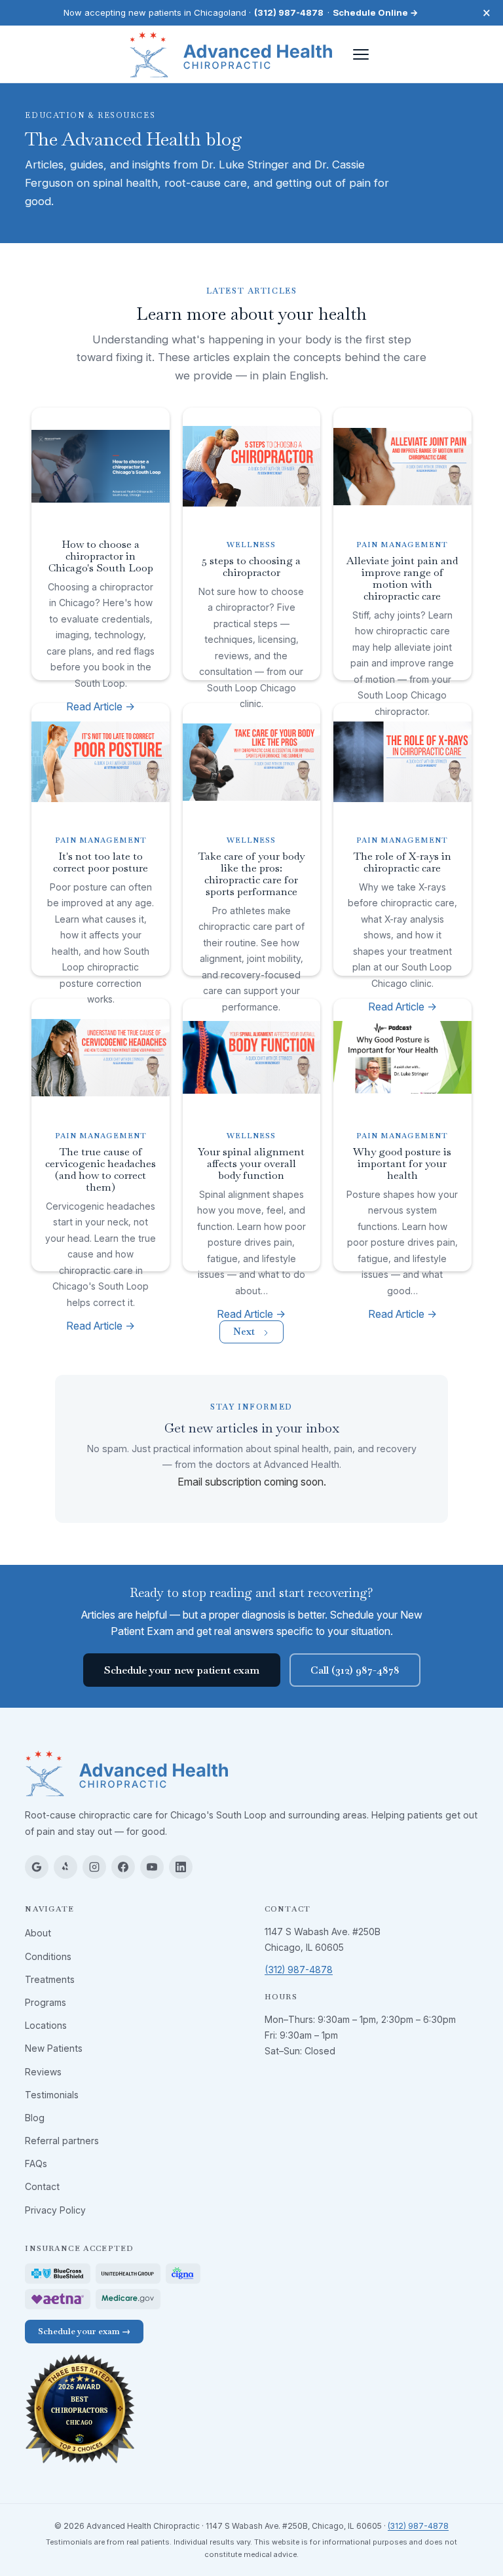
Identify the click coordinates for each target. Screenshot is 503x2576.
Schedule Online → (376, 12)
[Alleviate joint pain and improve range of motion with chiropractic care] (402, 467)
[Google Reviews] (37, 1867)
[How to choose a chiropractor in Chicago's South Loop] (100, 467)
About (38, 1933)
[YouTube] (152, 1867)
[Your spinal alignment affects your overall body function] (251, 1058)
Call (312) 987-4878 (355, 1670)
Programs (46, 2002)
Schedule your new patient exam (182, 1670)
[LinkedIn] (181, 1867)
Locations (46, 2025)
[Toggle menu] (361, 54)
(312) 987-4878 (289, 12)
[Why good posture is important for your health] (402, 1058)
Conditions (48, 1956)
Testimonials (52, 2095)
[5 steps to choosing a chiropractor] (251, 467)
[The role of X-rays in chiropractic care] (402, 762)
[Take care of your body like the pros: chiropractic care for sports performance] (251, 762)
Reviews (43, 2072)
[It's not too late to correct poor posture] (100, 762)
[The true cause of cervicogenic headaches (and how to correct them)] (100, 1058)
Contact (42, 2186)
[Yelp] (65, 1867)
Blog (35, 2118)
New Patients (54, 2048)
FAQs (36, 2163)
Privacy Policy (55, 2210)
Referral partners (62, 2141)
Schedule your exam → (84, 2331)
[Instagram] (94, 1867)
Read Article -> (101, 1326)
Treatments (50, 1979)
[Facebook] (123, 1867)
